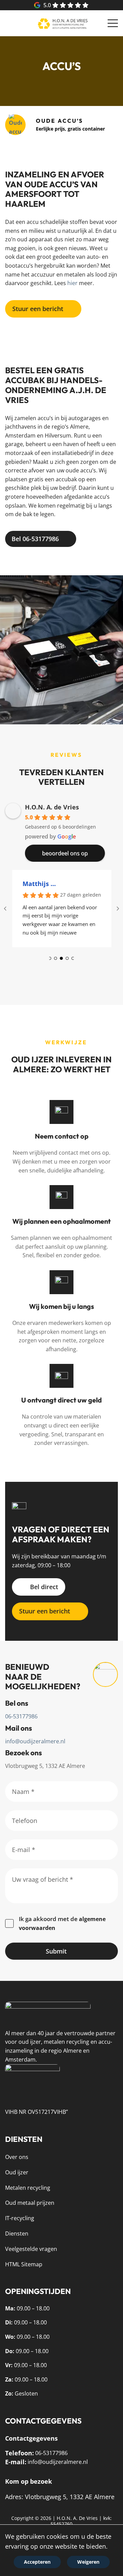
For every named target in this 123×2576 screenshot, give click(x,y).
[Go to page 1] (56, 958)
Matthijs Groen (40, 884)
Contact (12, 23)
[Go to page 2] (61, 958)
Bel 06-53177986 (35, 539)
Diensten (17, 2233)
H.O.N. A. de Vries (52, 807)
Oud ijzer (17, 2172)
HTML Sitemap (24, 2264)
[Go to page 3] (67, 958)
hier (72, 283)
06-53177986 (21, 1716)
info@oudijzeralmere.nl (35, 1741)
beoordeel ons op (37, 5)
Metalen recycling (28, 2188)
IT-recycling (20, 2218)
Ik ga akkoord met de (62, 1923)
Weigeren (88, 2562)
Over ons (17, 2157)
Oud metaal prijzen (30, 2203)
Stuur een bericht (38, 309)
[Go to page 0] (50, 958)
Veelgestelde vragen (31, 2249)
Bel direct (44, 1587)
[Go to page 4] (73, 958)
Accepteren (37, 2562)
